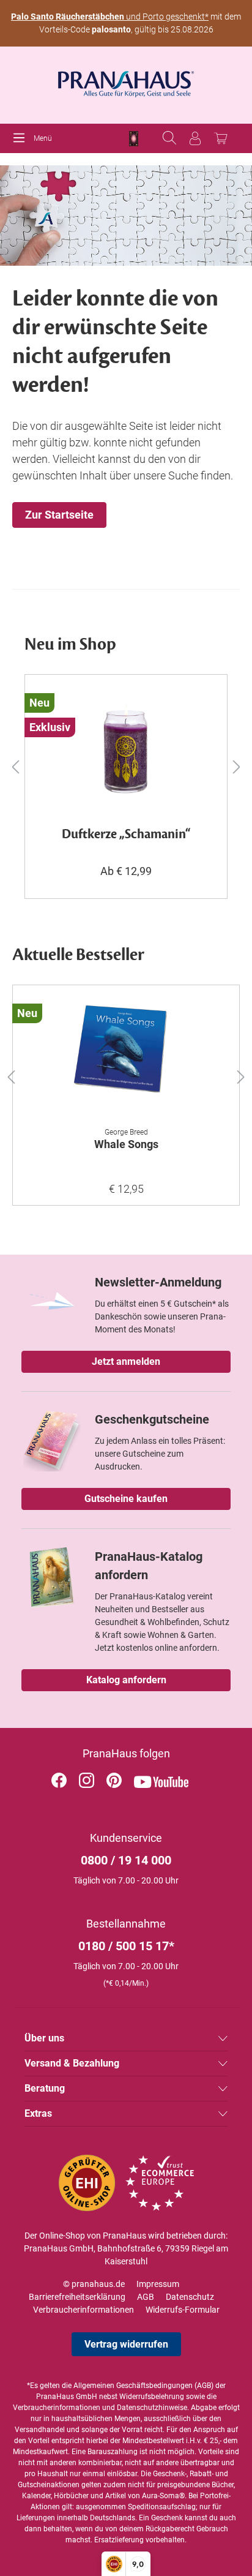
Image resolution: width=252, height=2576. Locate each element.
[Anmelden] (195, 138)
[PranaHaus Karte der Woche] (134, 139)
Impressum (158, 2284)
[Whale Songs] (126, 1056)
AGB (146, 2297)
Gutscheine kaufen (126, 1499)
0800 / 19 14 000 (126, 1860)
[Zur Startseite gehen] (126, 80)
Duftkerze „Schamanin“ (126, 835)
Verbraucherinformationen (83, 2310)
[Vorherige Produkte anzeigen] (15, 766)
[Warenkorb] (221, 138)
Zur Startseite (59, 515)
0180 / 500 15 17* (126, 1946)
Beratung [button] (45, 2088)
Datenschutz (190, 2297)
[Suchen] (169, 138)
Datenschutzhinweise (152, 2408)
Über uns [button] (44, 2038)
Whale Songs (126, 1144)
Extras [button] (38, 2113)
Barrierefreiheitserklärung (77, 2297)
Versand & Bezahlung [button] (72, 2063)
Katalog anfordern (126, 1680)
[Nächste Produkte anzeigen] (237, 766)
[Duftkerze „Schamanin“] (126, 746)
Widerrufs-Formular (183, 2310)
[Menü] (22, 138)
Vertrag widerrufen (126, 2344)
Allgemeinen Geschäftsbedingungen (133, 2386)
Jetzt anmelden (126, 1361)
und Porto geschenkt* (110, 17)
